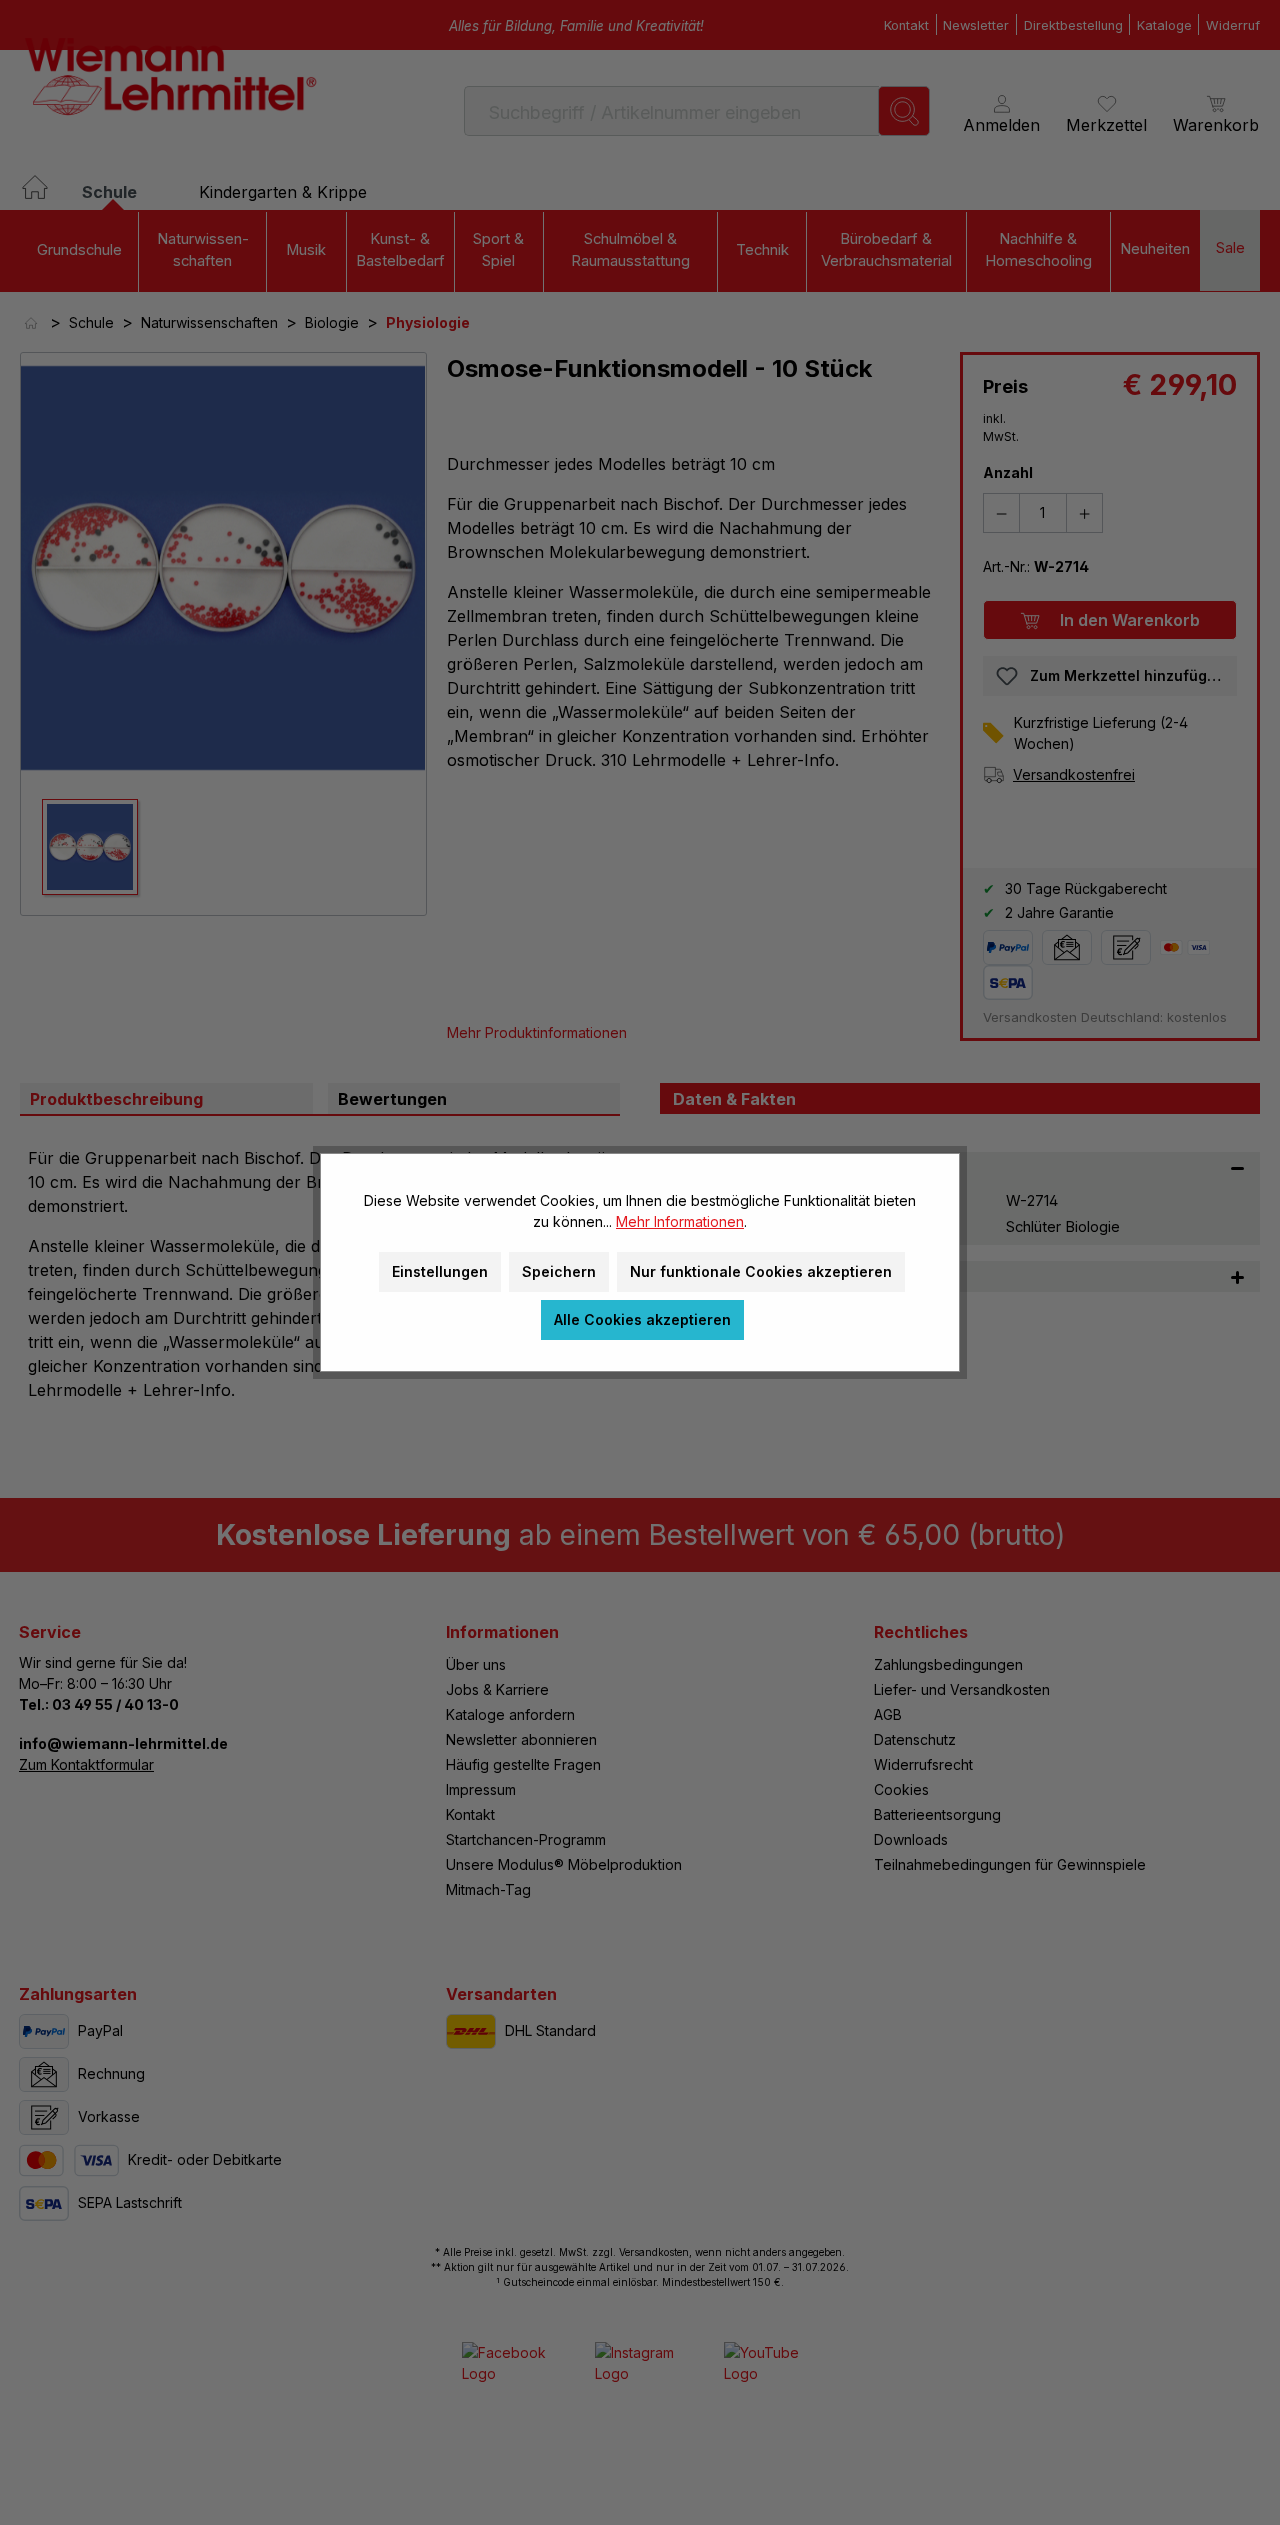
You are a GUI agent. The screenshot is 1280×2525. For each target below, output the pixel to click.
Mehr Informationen (680, 1221)
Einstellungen (440, 1271)
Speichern (559, 1271)
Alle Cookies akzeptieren (642, 1319)
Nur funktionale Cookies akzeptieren (761, 1271)
